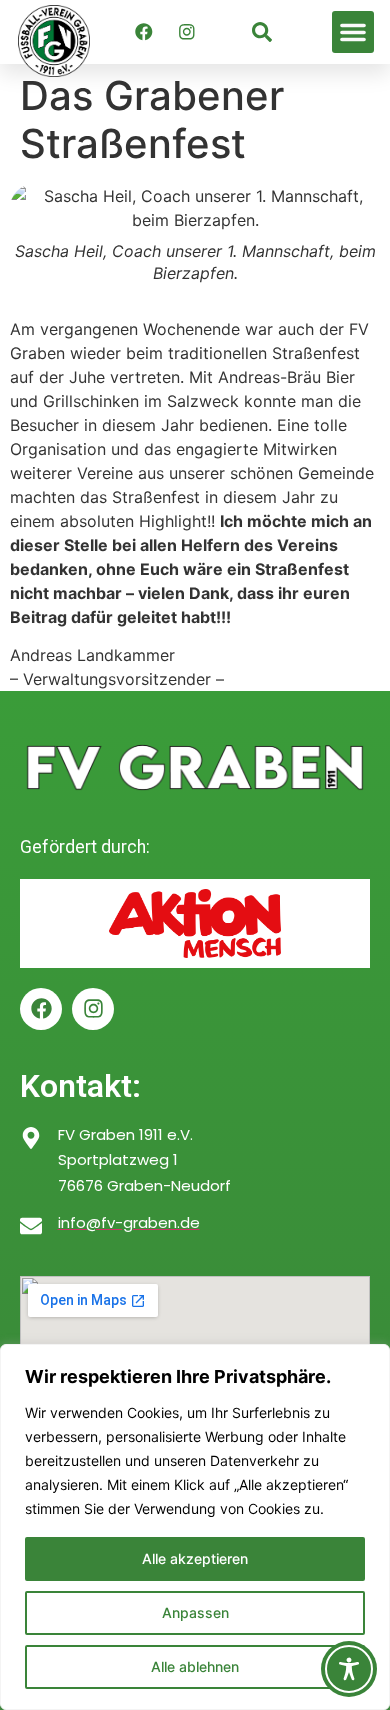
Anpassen (195, 1612)
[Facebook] (144, 32)
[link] (262, 32)
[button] (353, 32)
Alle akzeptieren (195, 1558)
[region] (195, 1527)
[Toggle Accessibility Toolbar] (349, 1669)
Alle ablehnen (195, 1666)
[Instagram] (187, 32)
